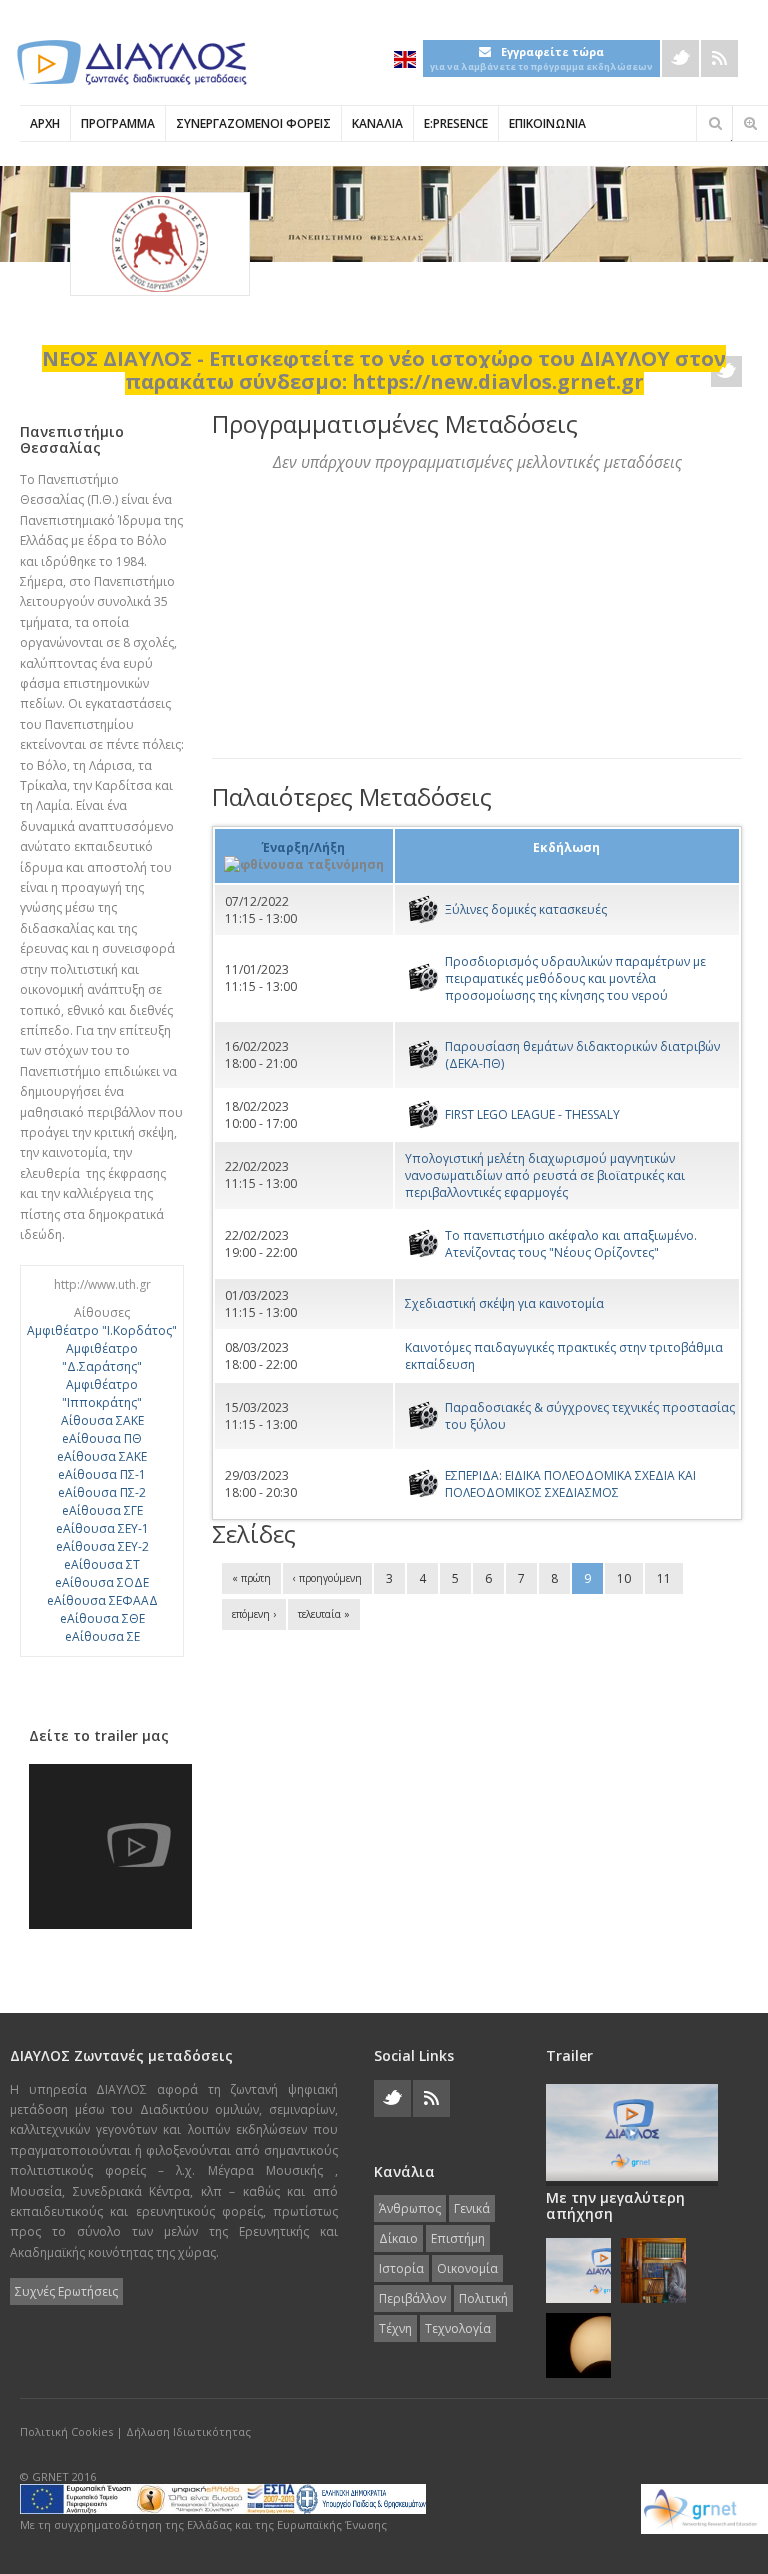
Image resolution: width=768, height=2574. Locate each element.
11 (664, 1578)
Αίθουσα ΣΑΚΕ (102, 1420)
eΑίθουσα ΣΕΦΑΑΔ (102, 1600)
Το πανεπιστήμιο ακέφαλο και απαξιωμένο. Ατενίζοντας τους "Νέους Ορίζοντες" (571, 1244)
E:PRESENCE (456, 123)
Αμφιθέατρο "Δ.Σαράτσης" (102, 1357)
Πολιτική (483, 2298)
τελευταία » (324, 1614)
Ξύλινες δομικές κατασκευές (526, 909)
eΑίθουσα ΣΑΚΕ (102, 1456)
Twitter (680, 58)
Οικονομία (467, 2268)
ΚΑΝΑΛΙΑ (377, 123)
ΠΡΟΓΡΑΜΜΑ (118, 123)
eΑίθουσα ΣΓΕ (102, 1510)
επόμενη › (254, 1614)
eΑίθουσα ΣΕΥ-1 (102, 1528)
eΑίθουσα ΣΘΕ (102, 1618)
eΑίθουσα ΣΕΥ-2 (102, 1546)
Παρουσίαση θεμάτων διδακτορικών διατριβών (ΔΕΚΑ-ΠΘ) (582, 1055)
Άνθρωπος (410, 2208)
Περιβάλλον (412, 2298)
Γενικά (472, 2208)
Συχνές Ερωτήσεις (66, 2291)
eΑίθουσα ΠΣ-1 (102, 1474)
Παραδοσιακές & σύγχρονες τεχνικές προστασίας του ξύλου (590, 1416)
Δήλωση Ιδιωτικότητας (188, 2431)
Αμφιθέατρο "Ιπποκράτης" (102, 1393)
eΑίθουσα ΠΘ (102, 1438)
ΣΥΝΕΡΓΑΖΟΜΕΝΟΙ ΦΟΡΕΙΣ (253, 123)
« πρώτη (251, 1578)
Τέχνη (395, 2328)
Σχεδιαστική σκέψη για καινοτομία (504, 1303)
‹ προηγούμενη (327, 1578)
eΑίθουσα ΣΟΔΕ (102, 1582)
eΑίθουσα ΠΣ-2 (102, 1492)
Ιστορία (401, 2268)
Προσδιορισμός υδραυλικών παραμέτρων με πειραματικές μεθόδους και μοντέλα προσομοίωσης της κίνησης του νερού (575, 978)
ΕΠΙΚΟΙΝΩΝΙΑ (547, 123)
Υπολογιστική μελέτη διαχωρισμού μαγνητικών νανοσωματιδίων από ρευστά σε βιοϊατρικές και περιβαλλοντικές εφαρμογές (545, 1175)
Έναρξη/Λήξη (303, 847)
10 (624, 1578)
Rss (719, 58)
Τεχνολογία (458, 2328)
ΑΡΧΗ (45, 123)
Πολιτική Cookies (66, 2431)
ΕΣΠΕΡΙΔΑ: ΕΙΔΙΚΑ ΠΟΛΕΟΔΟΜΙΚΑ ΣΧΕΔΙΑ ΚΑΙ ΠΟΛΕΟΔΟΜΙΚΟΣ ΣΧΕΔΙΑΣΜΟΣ (570, 1484)
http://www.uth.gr (102, 1284)
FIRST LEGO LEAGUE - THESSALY (532, 1114)
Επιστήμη (458, 2238)
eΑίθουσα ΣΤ (102, 1564)
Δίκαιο (398, 2238)
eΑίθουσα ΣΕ (102, 1636)
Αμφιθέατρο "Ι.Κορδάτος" (102, 1330)
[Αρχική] (130, 62)
